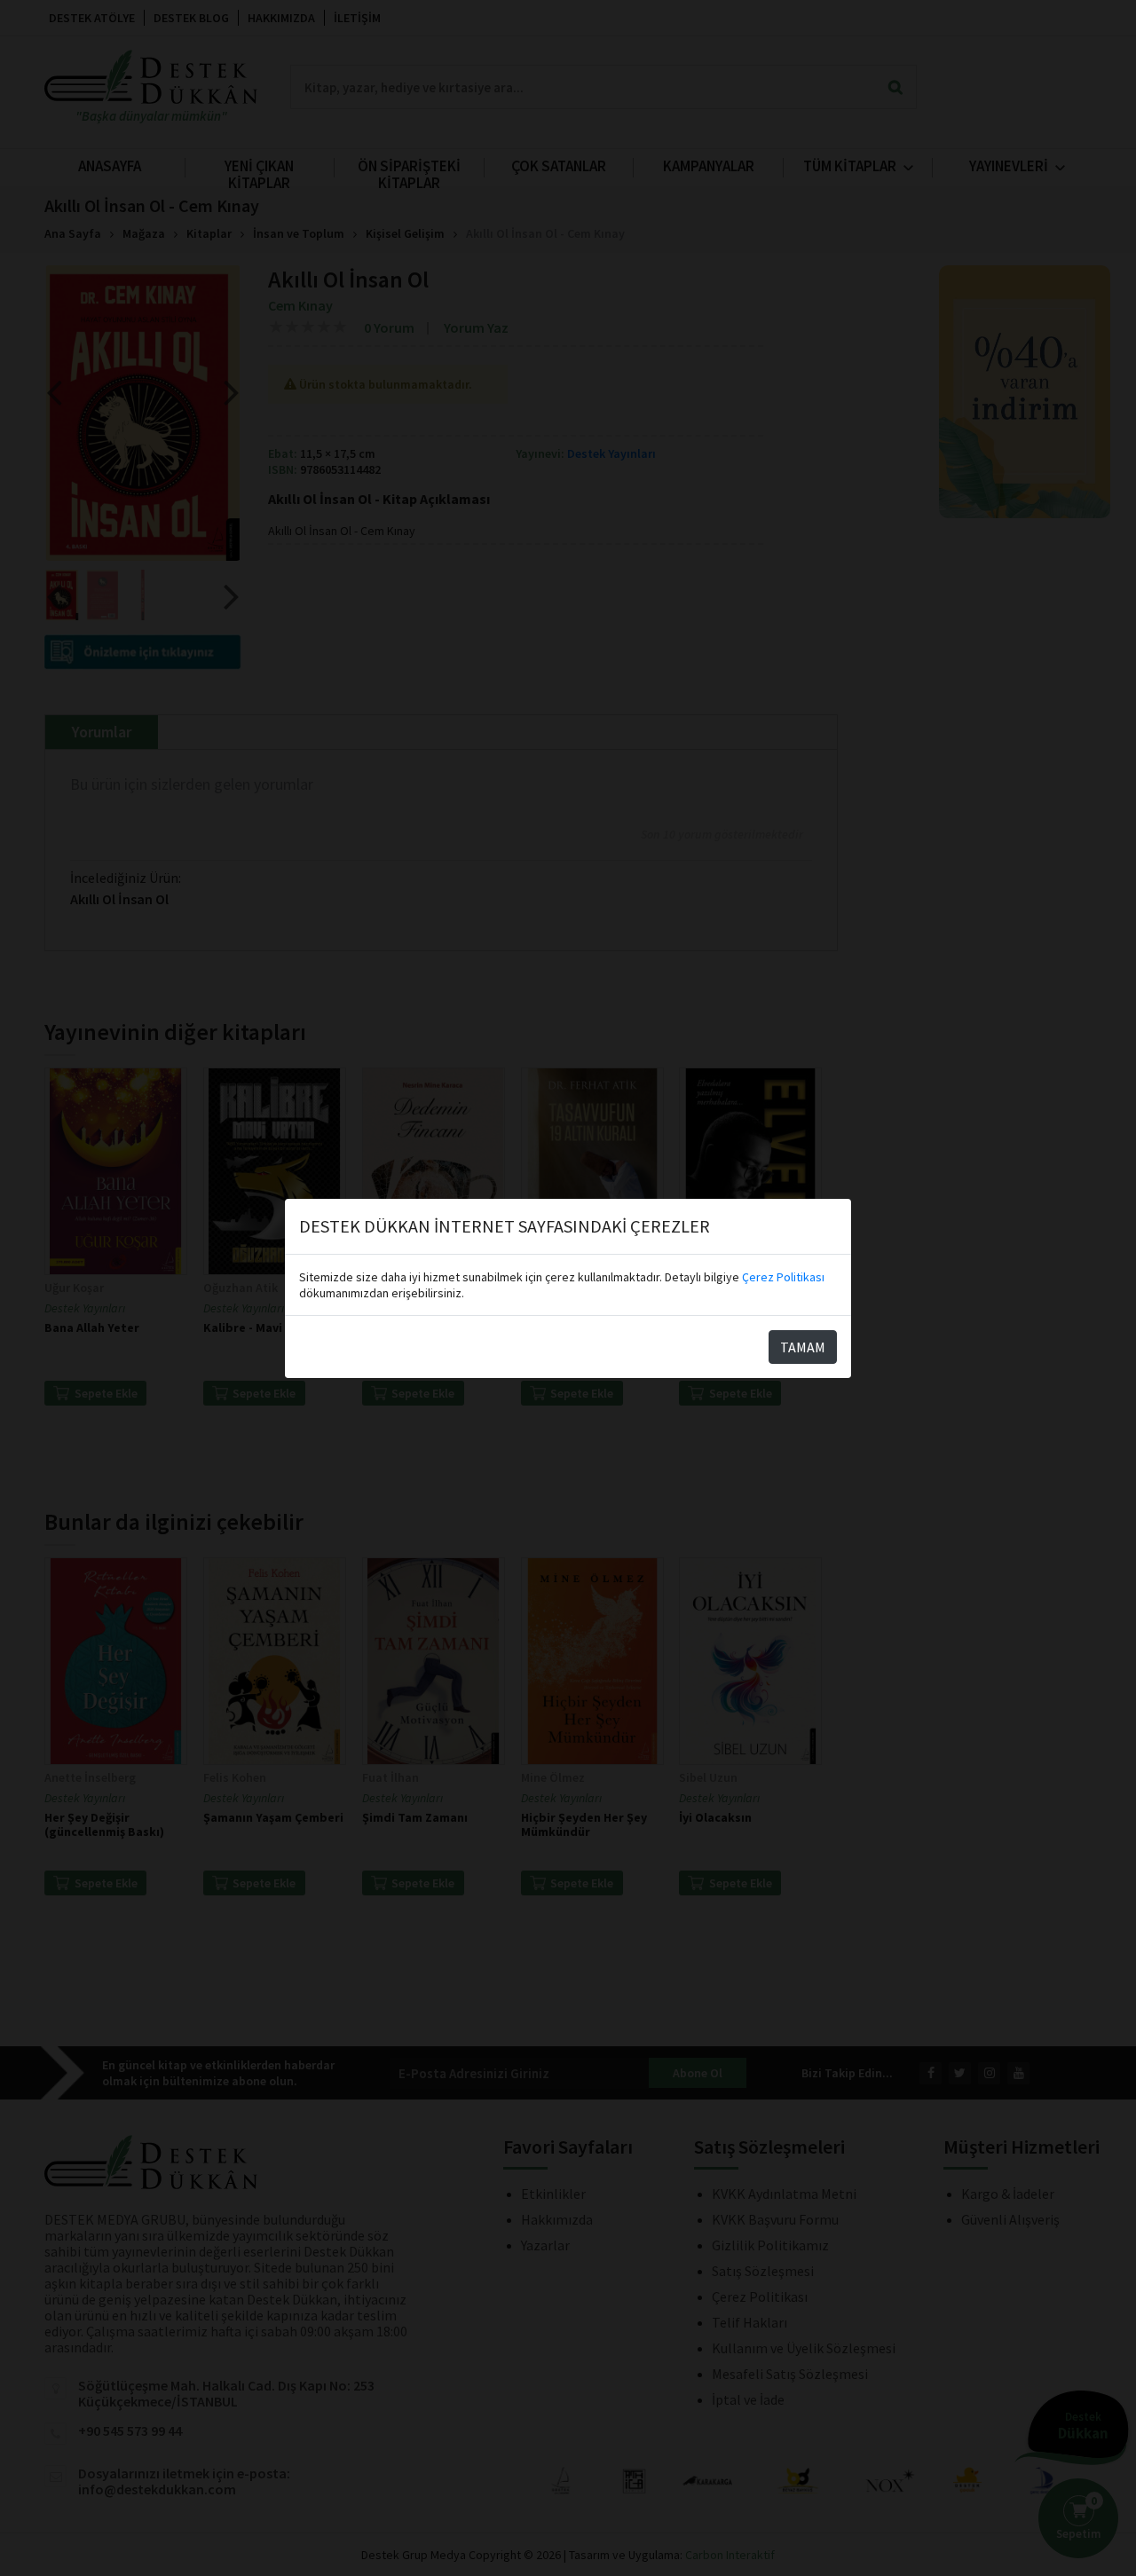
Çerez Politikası (783, 1277)
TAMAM (803, 1347)
